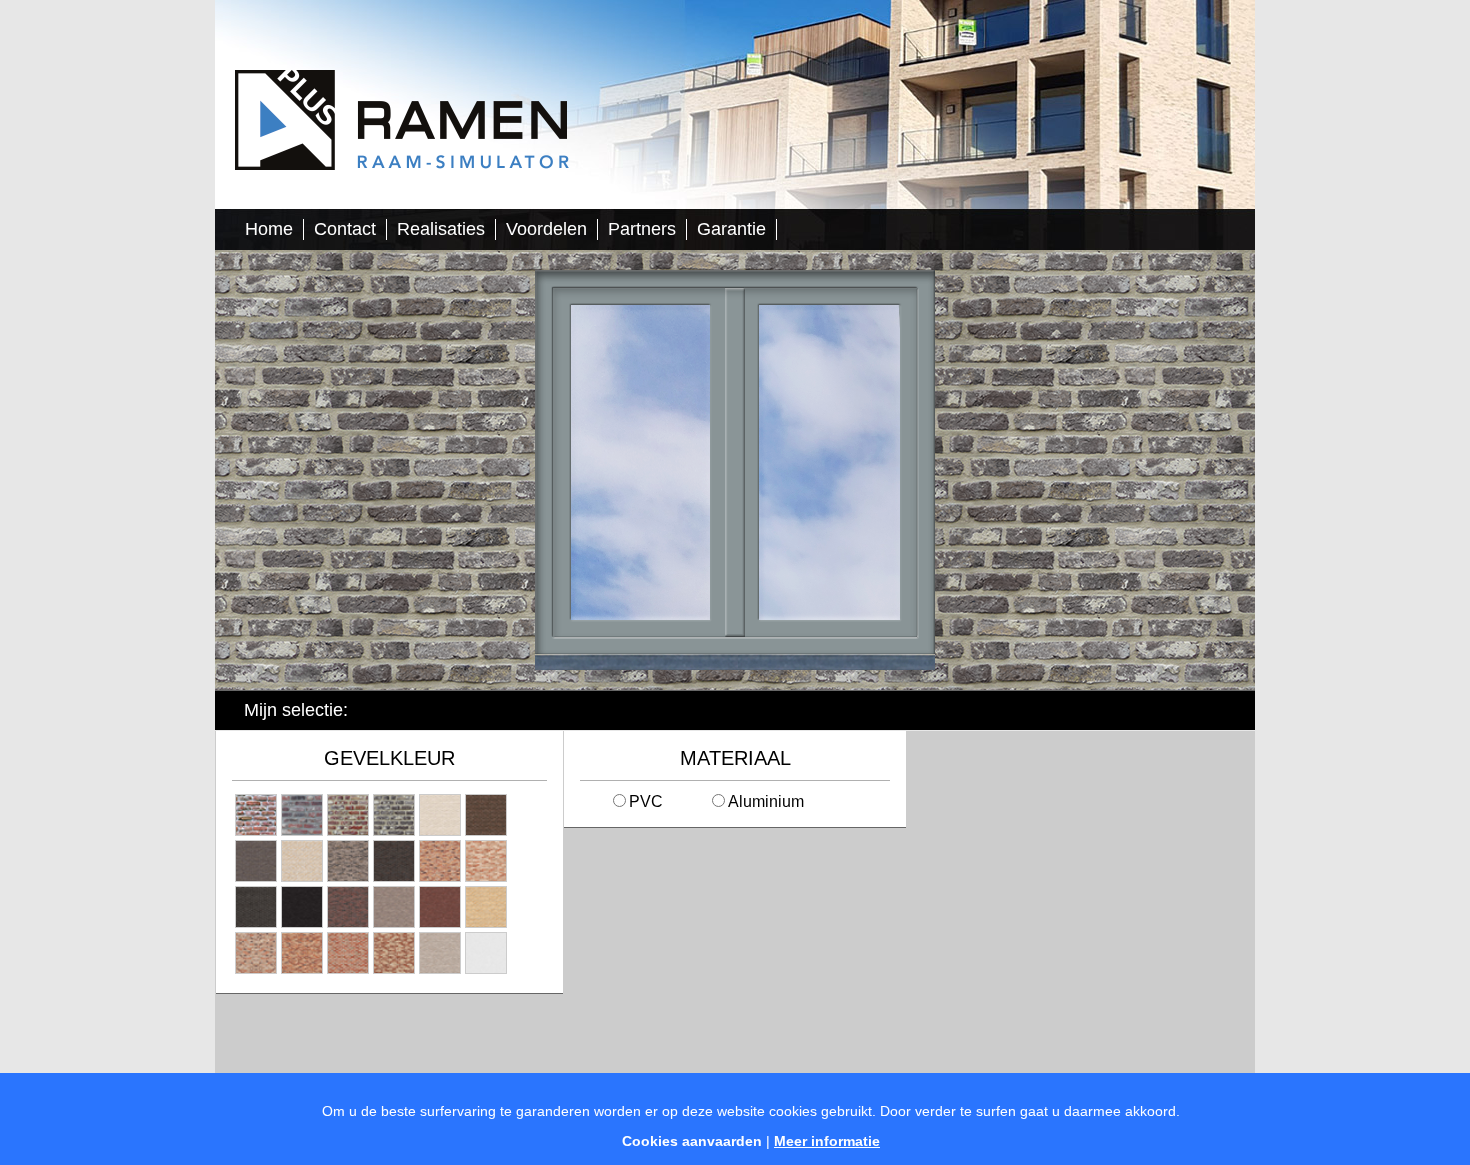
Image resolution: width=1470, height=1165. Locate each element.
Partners (642, 229)
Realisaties (441, 229)
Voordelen (546, 229)
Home (269, 229)
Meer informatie (827, 1141)
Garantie (731, 229)
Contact (345, 229)
